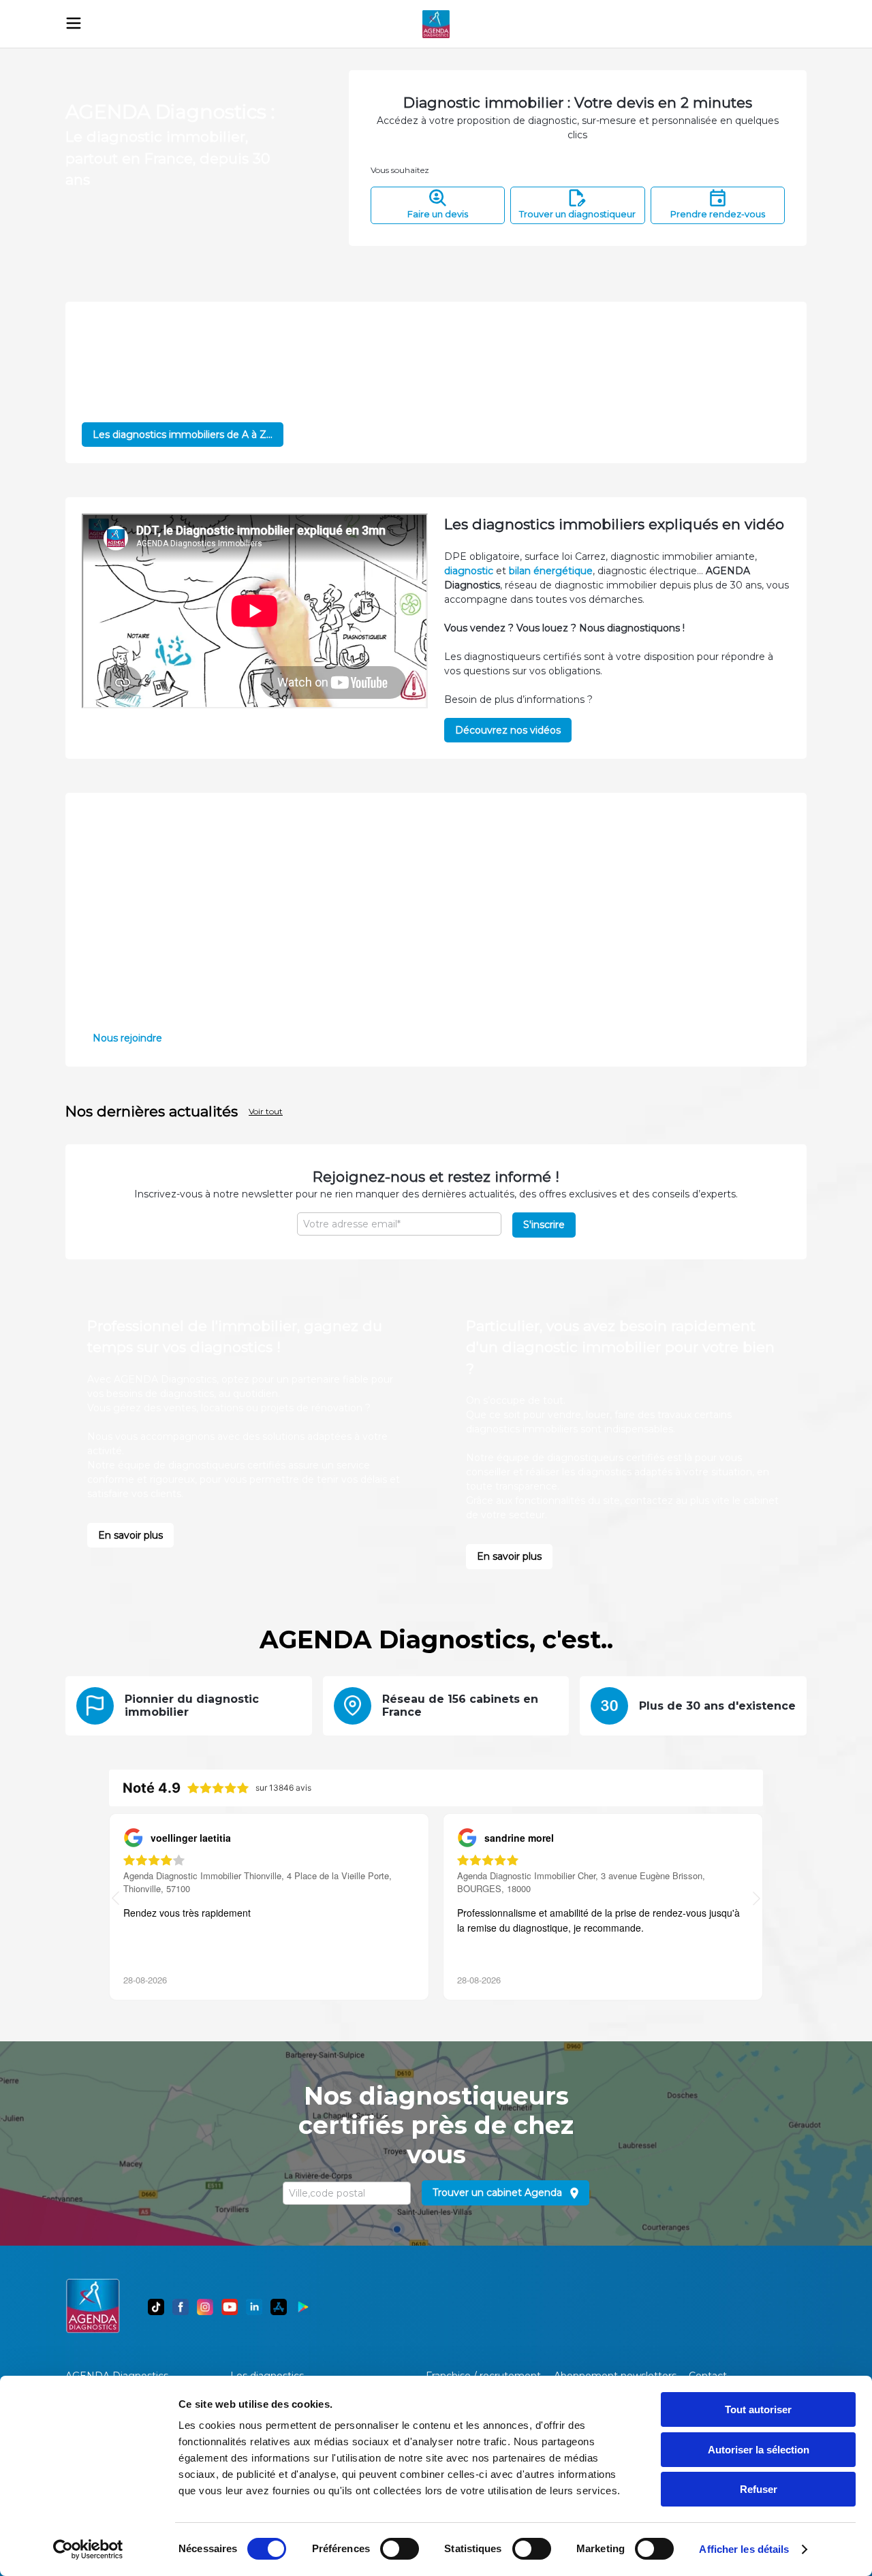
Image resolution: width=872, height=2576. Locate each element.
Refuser (759, 2489)
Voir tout (266, 1111)
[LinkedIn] (254, 2307)
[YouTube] (230, 2307)
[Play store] (303, 2307)
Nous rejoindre (127, 1038)
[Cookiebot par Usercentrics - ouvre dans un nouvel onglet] (88, 2549)
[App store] (279, 2307)
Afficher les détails (744, 2549)
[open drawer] (74, 23)
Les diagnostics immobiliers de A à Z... (183, 435)
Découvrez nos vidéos (508, 730)
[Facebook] (181, 2307)
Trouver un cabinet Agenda (497, 2193)
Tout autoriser (758, 2409)
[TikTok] (156, 2307)
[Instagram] (205, 2307)
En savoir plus (130, 1535)
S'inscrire (544, 1225)
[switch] (400, 2549)
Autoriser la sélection (759, 2450)
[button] (757, 1900)
